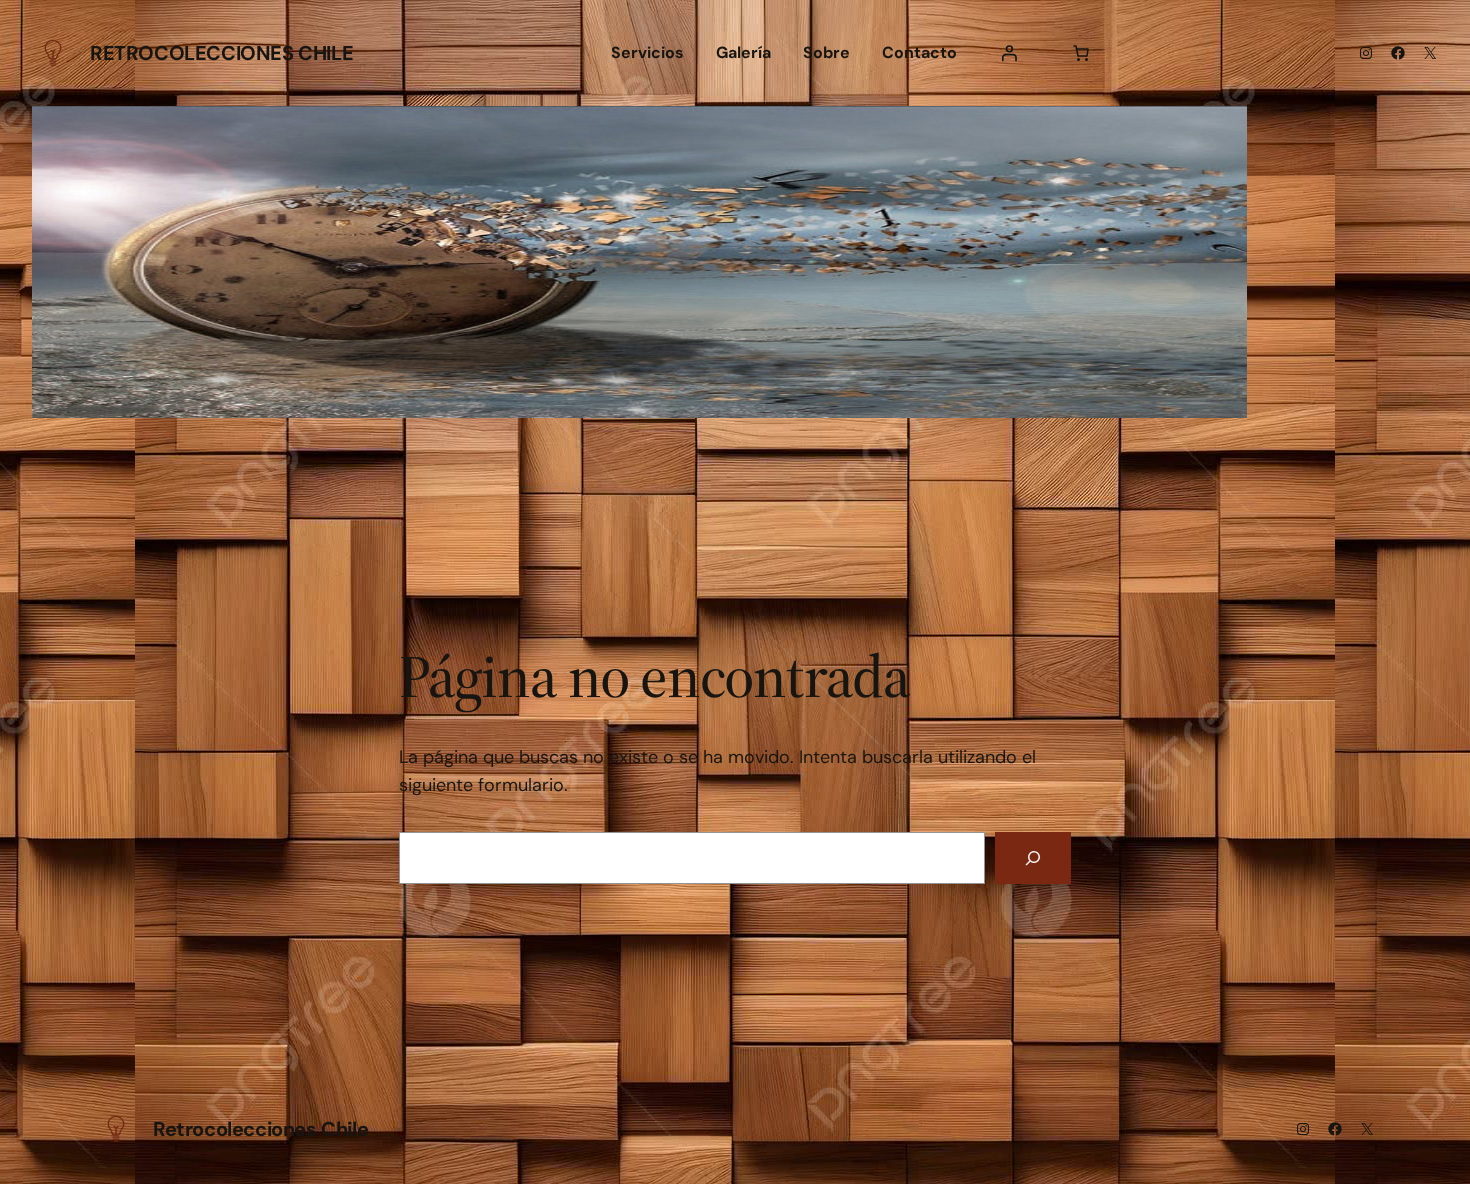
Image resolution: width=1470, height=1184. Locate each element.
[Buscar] (1033, 858)
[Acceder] (1009, 53)
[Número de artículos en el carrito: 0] (1081, 53)
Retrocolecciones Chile (221, 53)
